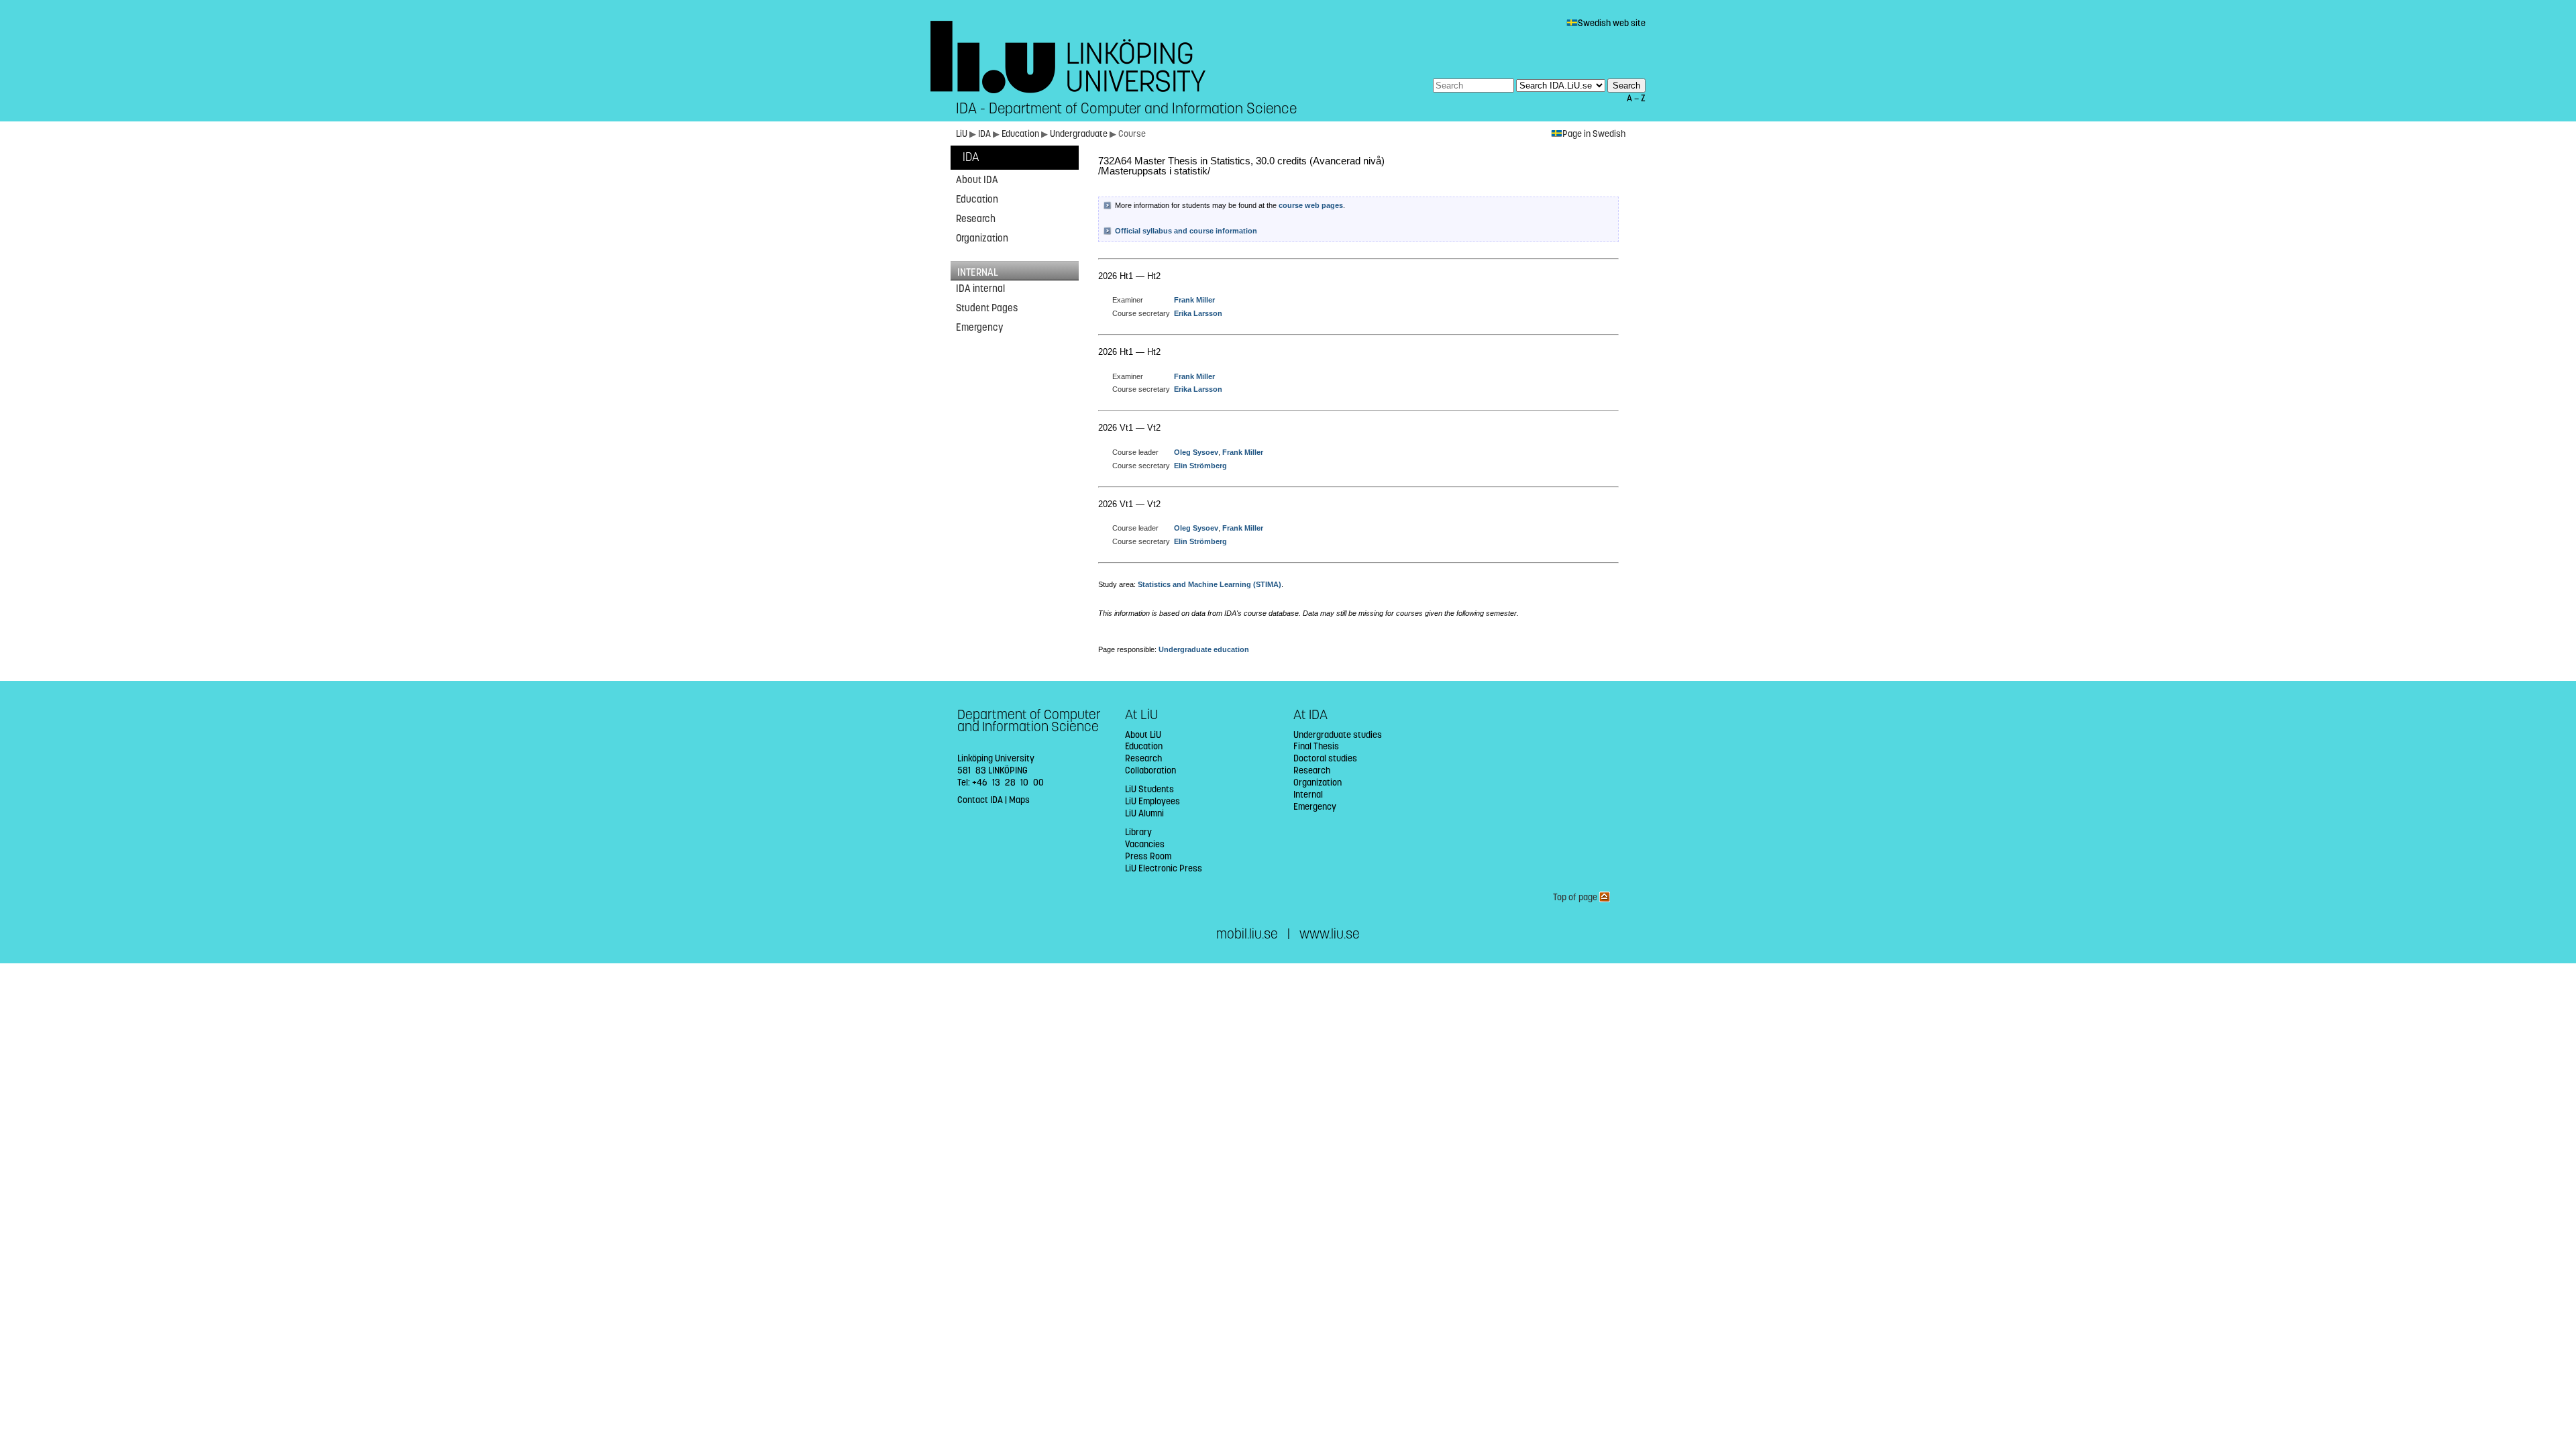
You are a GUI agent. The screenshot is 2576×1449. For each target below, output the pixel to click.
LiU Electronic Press (1164, 868)
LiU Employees (1152, 801)
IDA (985, 134)
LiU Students (1149, 789)
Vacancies (1145, 844)
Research (976, 219)
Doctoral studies (1325, 758)
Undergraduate (1080, 134)
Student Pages (987, 308)
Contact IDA (980, 800)
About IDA (977, 180)
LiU (962, 134)
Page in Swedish (1594, 134)
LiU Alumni (1144, 813)
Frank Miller (1194, 300)
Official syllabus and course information (1186, 231)
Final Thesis (1316, 746)
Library (1138, 832)
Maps (1019, 800)
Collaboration (1150, 770)
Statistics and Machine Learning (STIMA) (1210, 584)
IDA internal (980, 288)
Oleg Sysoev (1196, 452)
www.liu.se (1330, 934)
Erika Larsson (1198, 313)
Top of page (1576, 897)
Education (1021, 134)
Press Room (1148, 856)
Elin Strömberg (1200, 466)
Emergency (979, 327)
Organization (982, 238)
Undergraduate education (1204, 649)
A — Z (1636, 98)
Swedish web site (1612, 23)
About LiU (1143, 735)
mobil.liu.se (1247, 934)
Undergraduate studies (1338, 735)
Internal (1308, 795)
